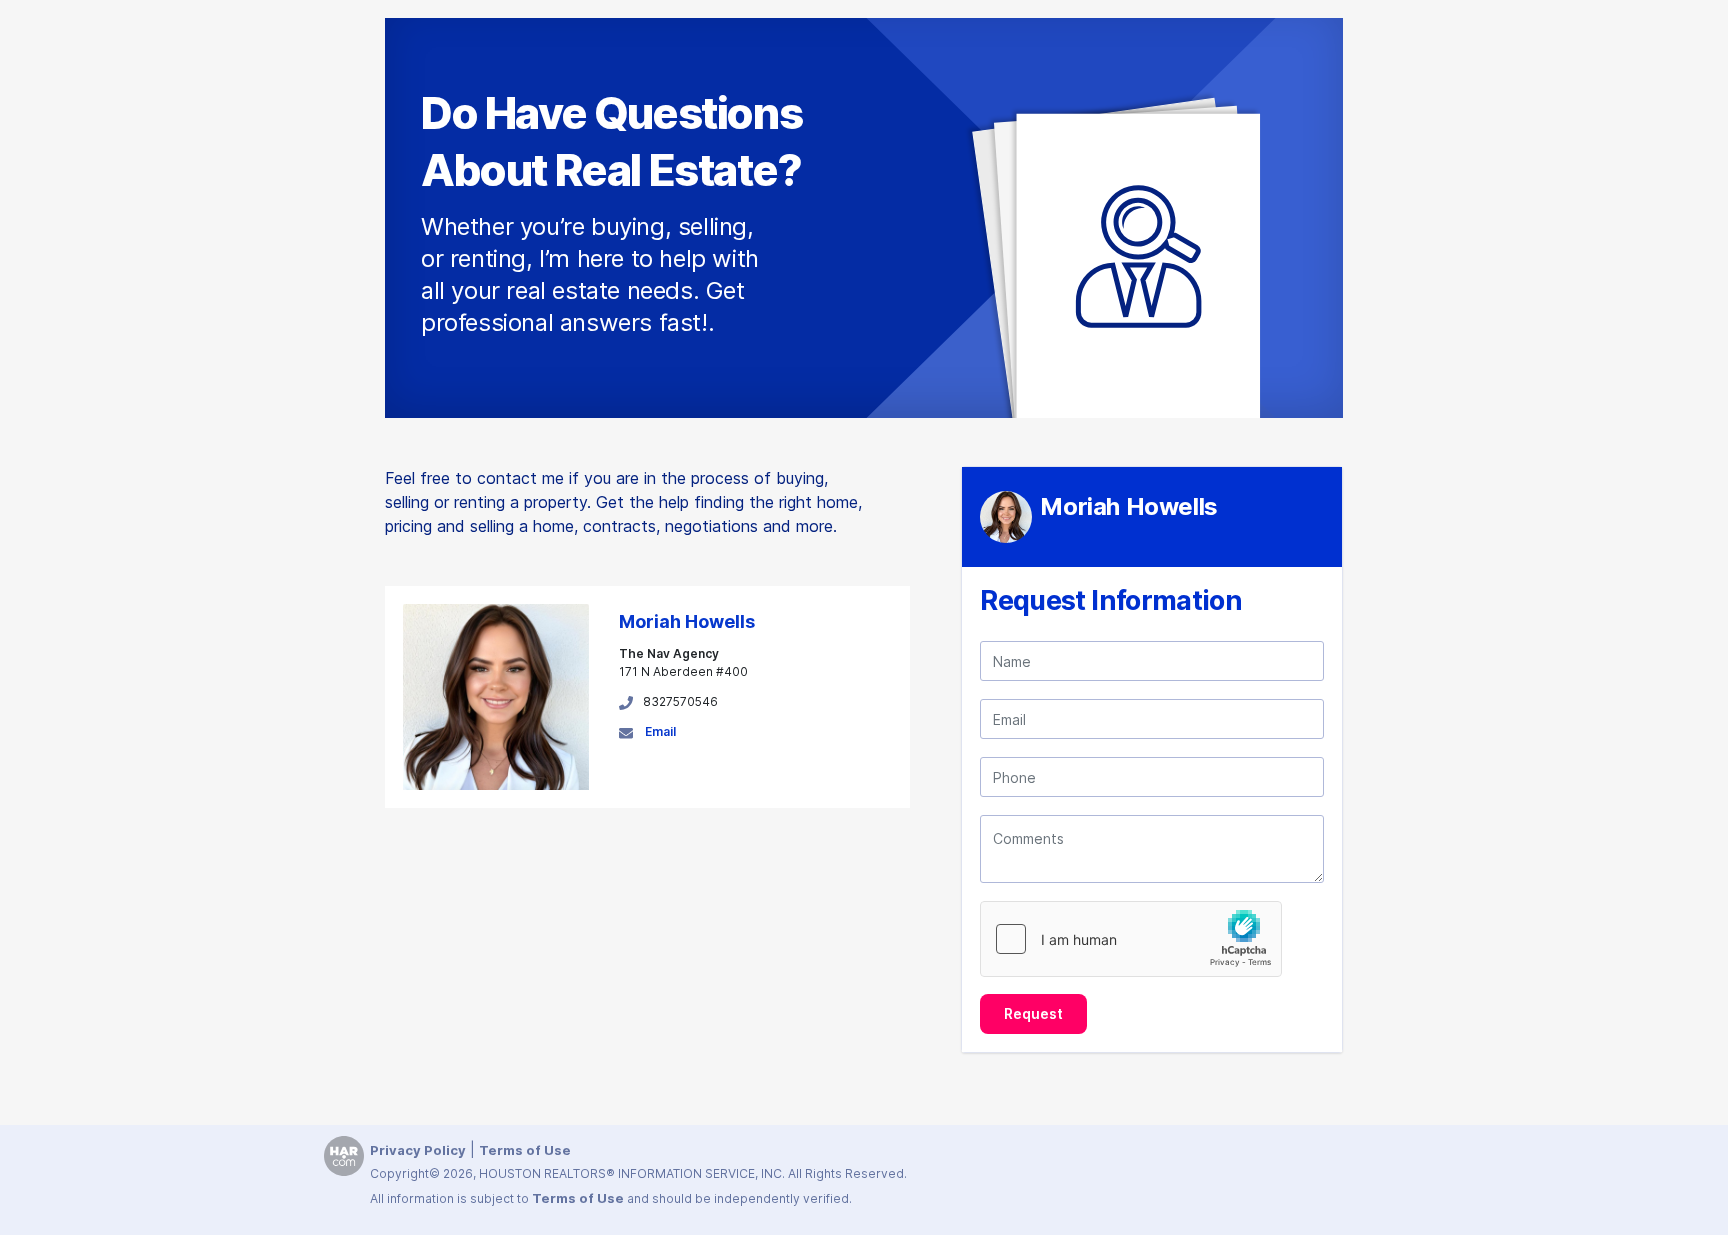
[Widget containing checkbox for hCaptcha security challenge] (1131, 939)
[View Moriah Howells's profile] (496, 695)
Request (1033, 1013)
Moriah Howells (687, 621)
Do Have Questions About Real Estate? (611, 141)
